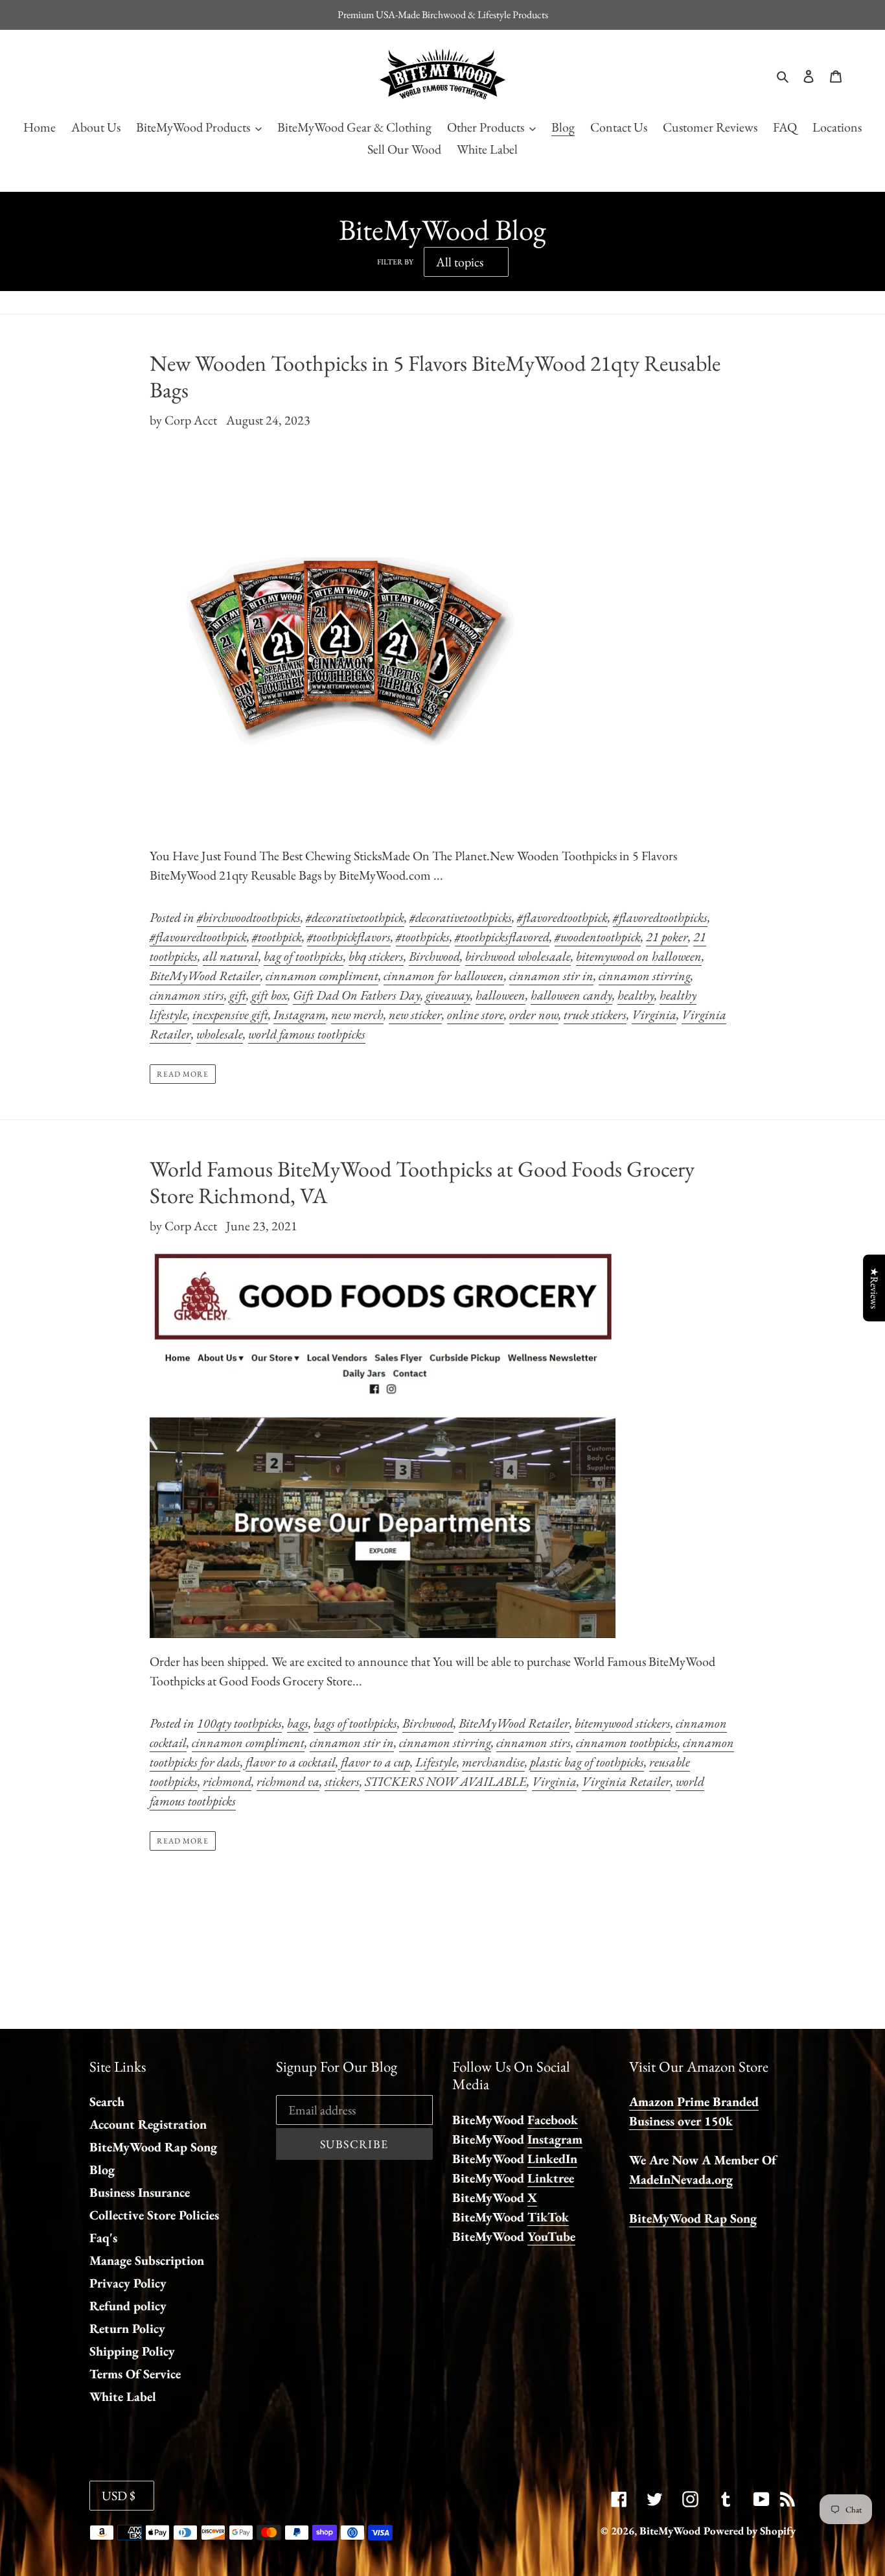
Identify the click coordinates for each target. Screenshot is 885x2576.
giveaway (448, 995)
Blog (102, 2170)
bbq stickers (376, 956)
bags (298, 1723)
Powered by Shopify (750, 2531)
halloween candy (571, 995)
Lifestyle (436, 1762)
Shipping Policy (132, 2351)
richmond (227, 1781)
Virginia (654, 1014)
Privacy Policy (128, 2283)
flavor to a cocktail (291, 1762)
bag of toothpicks (304, 956)
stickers (342, 1781)
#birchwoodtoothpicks (249, 917)
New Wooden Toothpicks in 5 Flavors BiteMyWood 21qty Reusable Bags (435, 376)
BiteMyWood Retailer (205, 976)
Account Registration (148, 2124)
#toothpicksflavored (502, 937)
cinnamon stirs (187, 995)
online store (476, 1014)
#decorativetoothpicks (461, 917)
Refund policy (128, 2306)
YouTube (551, 2236)
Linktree (551, 2178)
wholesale (220, 1034)
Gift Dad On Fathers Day (357, 995)
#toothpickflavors (349, 937)
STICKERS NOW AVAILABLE (446, 1781)
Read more (183, 1074)
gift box (270, 995)
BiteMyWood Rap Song (153, 2147)
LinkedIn (552, 2159)
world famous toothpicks (307, 1034)
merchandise (493, 1762)
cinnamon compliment (322, 976)
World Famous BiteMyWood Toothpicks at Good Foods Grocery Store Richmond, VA (422, 1182)
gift (238, 995)
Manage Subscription (147, 2260)
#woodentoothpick (598, 937)
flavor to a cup (375, 1762)
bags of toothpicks (355, 1723)
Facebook (553, 2120)
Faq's (103, 2238)
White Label (123, 2396)
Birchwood (434, 956)
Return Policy (127, 2328)
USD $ (119, 2496)
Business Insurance (140, 2192)
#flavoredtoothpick (562, 917)
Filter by (395, 262)
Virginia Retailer (626, 1781)
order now (534, 1014)
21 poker (667, 937)
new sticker (415, 1014)
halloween (500, 995)
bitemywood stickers (623, 1723)
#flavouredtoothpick (198, 937)
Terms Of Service (135, 2374)
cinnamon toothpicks (627, 1742)
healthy (636, 995)
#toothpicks (423, 937)
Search (107, 2102)
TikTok (548, 2217)
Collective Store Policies (154, 2215)
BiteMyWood (670, 2531)
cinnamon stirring (645, 976)
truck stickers (595, 1014)
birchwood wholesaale (518, 956)
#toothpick (277, 937)
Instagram (300, 1014)
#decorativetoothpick (355, 917)
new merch (357, 1014)
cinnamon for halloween (444, 976)
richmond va (288, 1781)
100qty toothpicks (239, 1723)
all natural (231, 956)
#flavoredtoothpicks (660, 917)
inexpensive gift (230, 1014)
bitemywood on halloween (639, 956)
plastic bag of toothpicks (587, 1762)
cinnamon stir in (551, 976)
